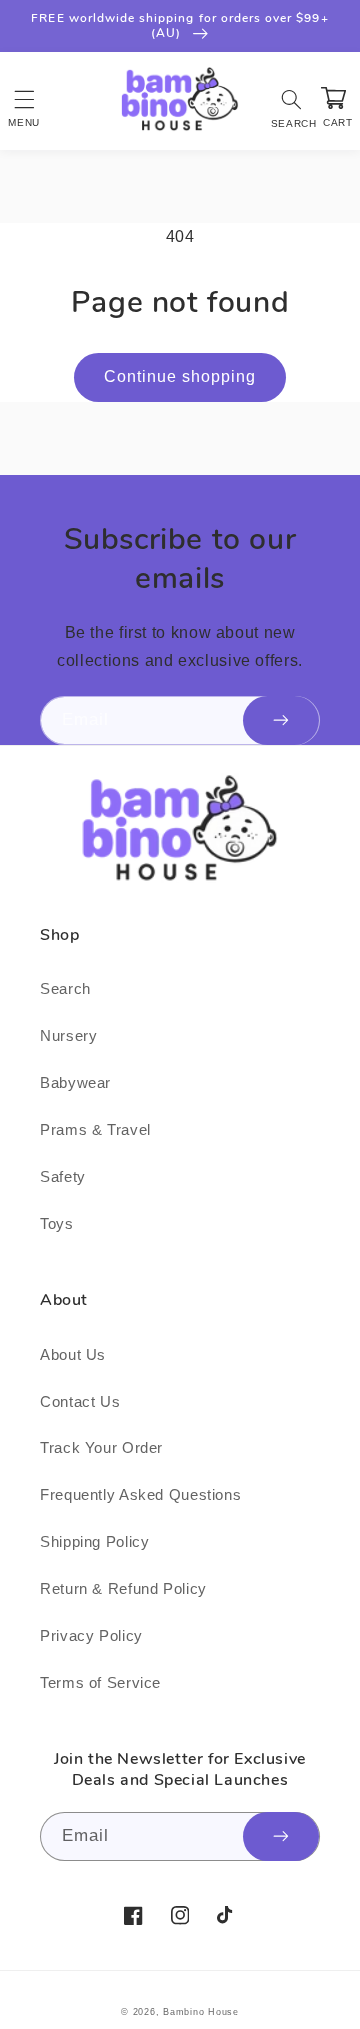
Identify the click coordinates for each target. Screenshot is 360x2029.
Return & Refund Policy (123, 1589)
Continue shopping (180, 376)
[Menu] (24, 99)
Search (65, 989)
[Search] (292, 99)
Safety (63, 1177)
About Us (73, 1355)
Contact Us (80, 1402)
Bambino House (201, 2012)
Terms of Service (100, 1683)
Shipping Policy (94, 1542)
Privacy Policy (91, 1636)
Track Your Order (101, 1448)
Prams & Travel (95, 1130)
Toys (57, 1224)
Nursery (68, 1036)
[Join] (281, 720)
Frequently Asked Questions (140, 1495)
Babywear (75, 1083)
